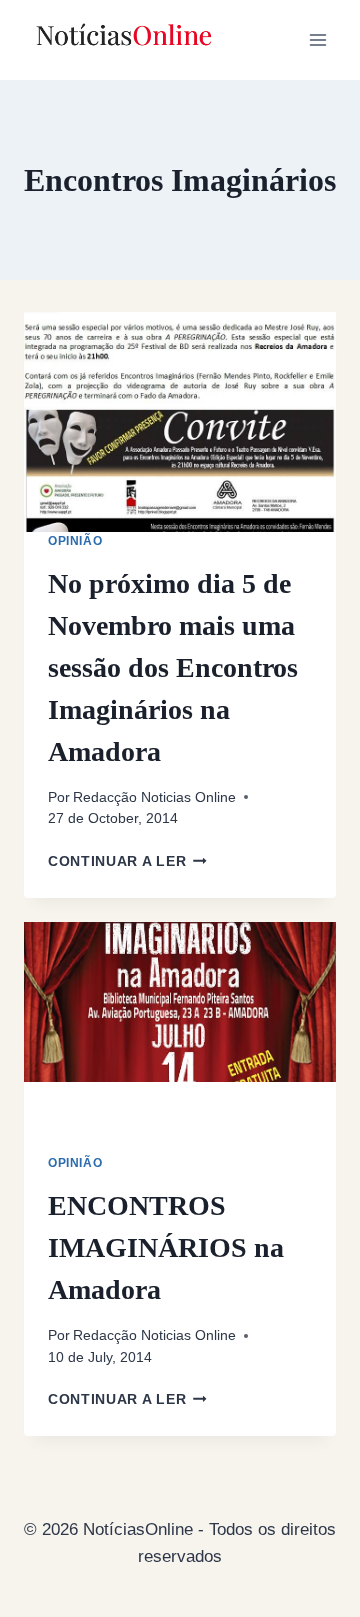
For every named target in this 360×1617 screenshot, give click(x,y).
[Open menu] (317, 39)
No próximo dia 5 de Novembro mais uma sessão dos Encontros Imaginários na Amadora (173, 667)
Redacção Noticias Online (154, 797)
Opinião (75, 541)
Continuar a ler (127, 861)
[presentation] (180, 422)
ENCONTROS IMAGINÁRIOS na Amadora (166, 1247)
